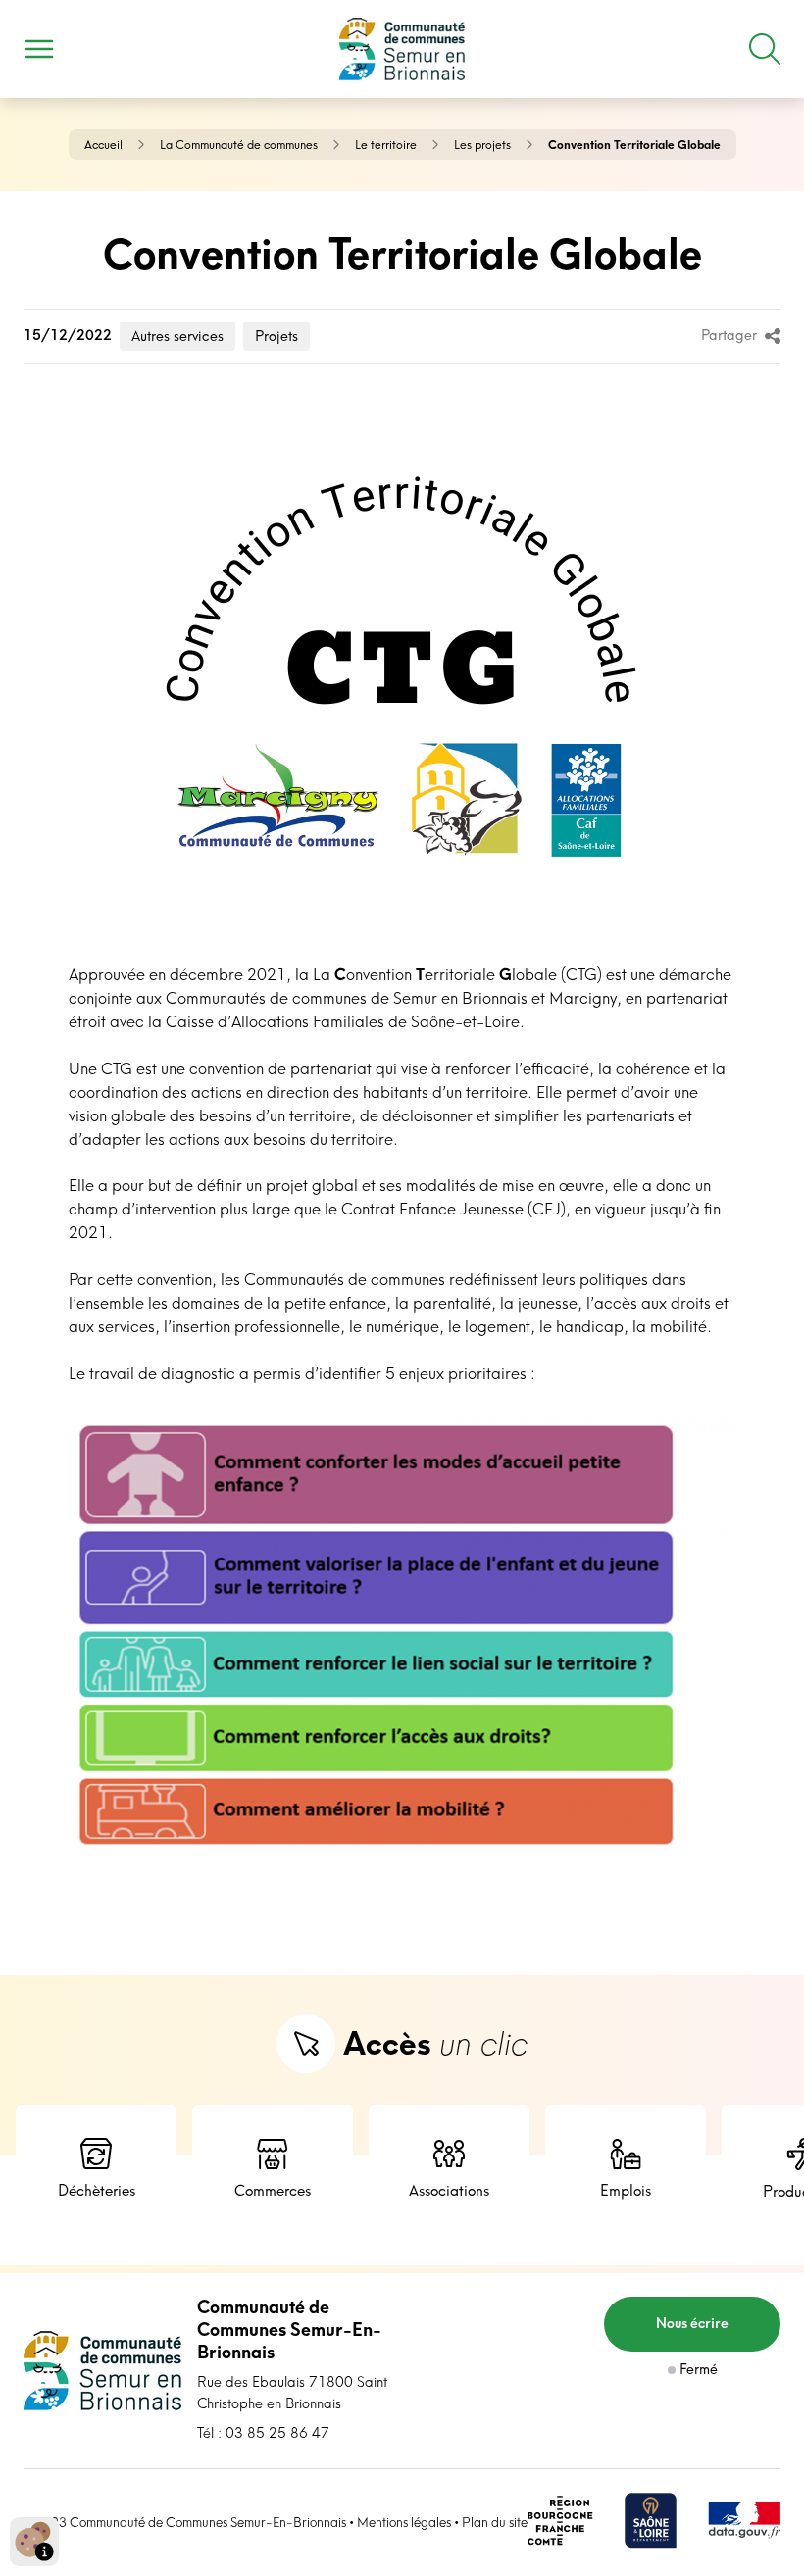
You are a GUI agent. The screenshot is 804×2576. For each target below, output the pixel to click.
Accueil (103, 145)
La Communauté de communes (239, 145)
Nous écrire (692, 2323)
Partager (729, 335)
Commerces (273, 2190)
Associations (449, 2190)
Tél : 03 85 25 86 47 (263, 2433)
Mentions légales (404, 2522)
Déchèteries (97, 2190)
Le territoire (386, 145)
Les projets (482, 145)
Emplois (626, 2190)
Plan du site (495, 2522)
